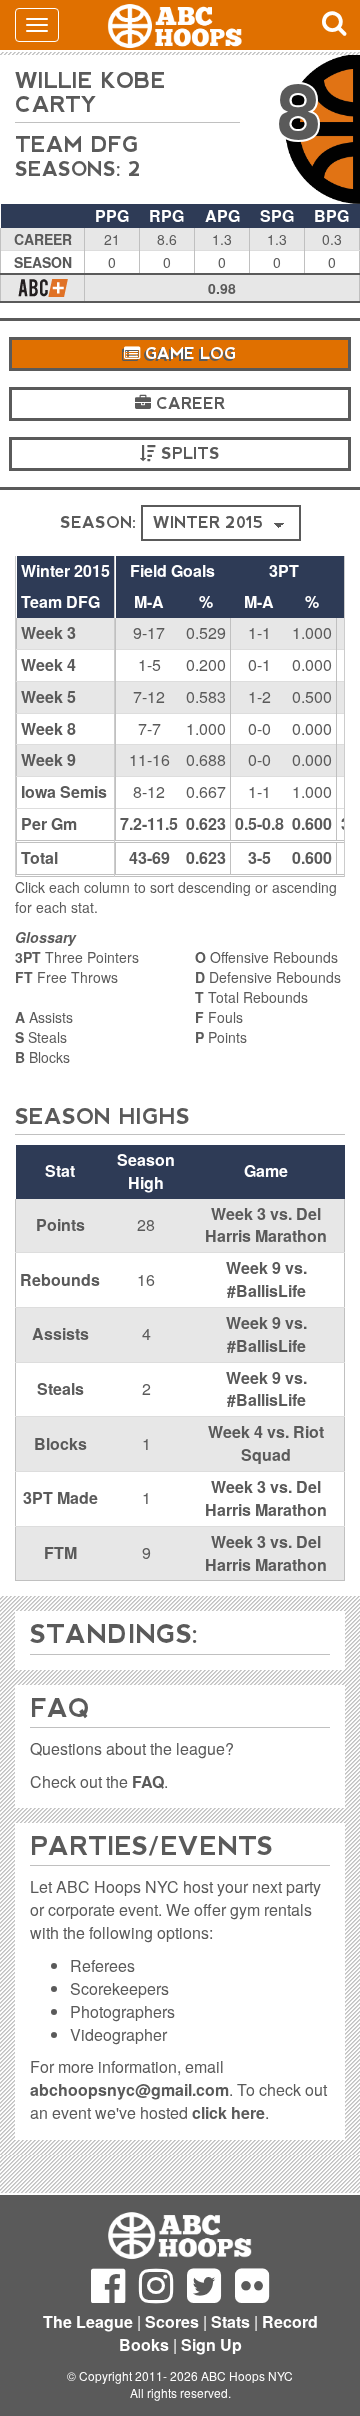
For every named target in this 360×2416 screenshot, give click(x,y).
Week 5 (48, 696)
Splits (188, 453)
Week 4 (48, 664)
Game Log (188, 353)
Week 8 (48, 728)
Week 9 (48, 759)
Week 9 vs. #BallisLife (266, 1279)
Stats (230, 2321)
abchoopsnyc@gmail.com (129, 2089)
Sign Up (211, 2344)
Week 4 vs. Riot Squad (266, 1443)
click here (228, 2112)
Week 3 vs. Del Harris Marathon (266, 1225)
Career (188, 403)
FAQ (148, 1781)
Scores (172, 2321)
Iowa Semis (64, 791)
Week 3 (48, 632)
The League (88, 2321)
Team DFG (77, 144)
